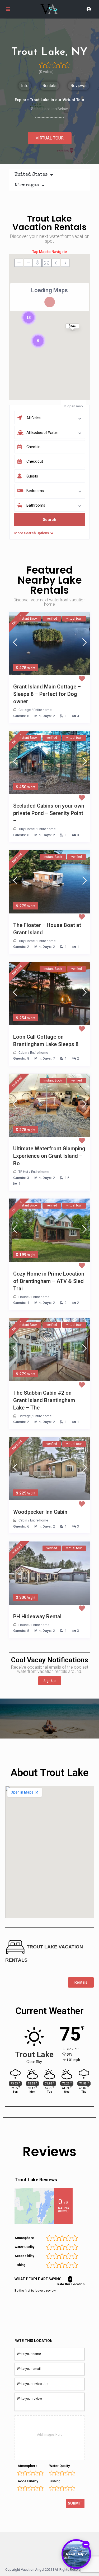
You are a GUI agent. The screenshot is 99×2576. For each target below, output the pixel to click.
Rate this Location (71, 2284)
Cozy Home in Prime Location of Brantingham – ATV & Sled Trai (49, 1281)
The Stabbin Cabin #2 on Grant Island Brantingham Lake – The (44, 1400)
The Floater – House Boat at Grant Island (47, 929)
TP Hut (23, 1172)
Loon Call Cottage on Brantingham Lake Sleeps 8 (46, 1041)
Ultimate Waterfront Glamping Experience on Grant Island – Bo (49, 1156)
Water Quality (60, 2466)
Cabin (23, 1053)
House (23, 1297)
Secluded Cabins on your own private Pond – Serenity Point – (49, 813)
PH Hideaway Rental (37, 1616)
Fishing (55, 2481)
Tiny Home (27, 829)
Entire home (43, 710)
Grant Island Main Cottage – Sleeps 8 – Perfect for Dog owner (47, 694)
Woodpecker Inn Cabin (40, 1512)
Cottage (25, 710)
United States (31, 175)
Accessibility (28, 2481)
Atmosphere (28, 2466)
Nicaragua (27, 185)
